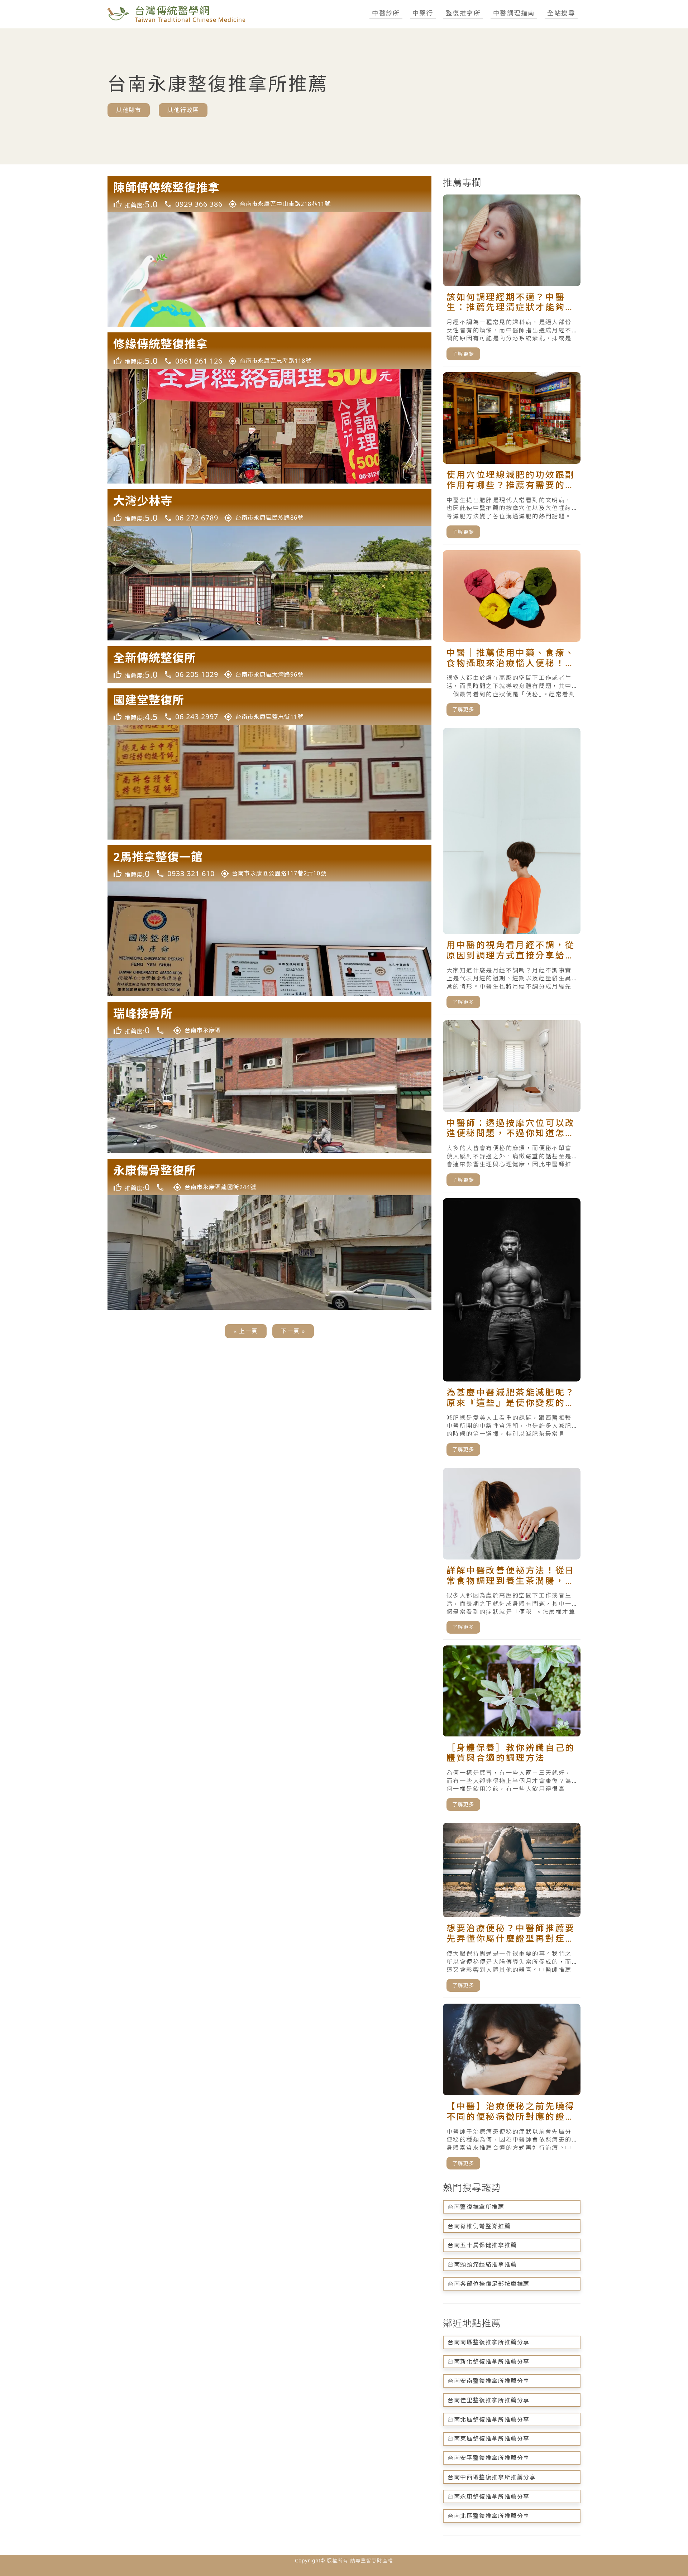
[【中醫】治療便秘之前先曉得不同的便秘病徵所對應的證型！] (512, 2090)
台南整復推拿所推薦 (476, 2207)
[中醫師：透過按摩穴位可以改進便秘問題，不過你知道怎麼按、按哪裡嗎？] (512, 1106)
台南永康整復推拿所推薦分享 (489, 2496)
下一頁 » (293, 1331)
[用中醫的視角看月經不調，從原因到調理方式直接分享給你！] (512, 871)
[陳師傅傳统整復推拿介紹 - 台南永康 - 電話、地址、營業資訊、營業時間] (269, 194)
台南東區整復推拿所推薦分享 (489, 2438)
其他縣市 (129, 110)
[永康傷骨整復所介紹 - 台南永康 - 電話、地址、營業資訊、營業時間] (269, 1177)
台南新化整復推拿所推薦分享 (489, 2361)
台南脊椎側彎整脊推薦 (479, 2226)
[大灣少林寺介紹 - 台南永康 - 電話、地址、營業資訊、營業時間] (269, 508)
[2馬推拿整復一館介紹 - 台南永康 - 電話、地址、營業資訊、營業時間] (269, 864)
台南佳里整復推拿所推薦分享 (489, 2400)
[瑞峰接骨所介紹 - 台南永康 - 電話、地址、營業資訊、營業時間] (269, 1020)
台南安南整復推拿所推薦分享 (489, 2381)
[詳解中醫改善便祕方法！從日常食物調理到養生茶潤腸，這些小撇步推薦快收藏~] (512, 1554)
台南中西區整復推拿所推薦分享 (492, 2477)
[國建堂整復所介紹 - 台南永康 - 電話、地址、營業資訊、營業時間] (269, 707)
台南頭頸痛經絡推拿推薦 (482, 2264)
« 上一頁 (246, 1331)
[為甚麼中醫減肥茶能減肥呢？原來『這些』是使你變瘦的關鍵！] (512, 1330)
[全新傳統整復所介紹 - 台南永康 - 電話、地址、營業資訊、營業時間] (269, 664)
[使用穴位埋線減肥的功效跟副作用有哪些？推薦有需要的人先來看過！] (512, 458)
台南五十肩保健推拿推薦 (482, 2245)
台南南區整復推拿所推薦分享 (489, 2342)
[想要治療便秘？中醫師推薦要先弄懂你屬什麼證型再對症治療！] (512, 1910)
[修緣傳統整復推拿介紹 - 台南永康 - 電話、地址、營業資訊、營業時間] (269, 351)
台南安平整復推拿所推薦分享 (489, 2458)
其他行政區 (183, 110)
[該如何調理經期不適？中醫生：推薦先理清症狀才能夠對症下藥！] (512, 280)
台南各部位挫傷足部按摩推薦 (489, 2284)
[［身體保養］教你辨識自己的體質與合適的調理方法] (512, 1731)
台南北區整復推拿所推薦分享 (489, 2419)
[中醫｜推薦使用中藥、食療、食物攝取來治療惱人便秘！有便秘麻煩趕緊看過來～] (512, 636)
